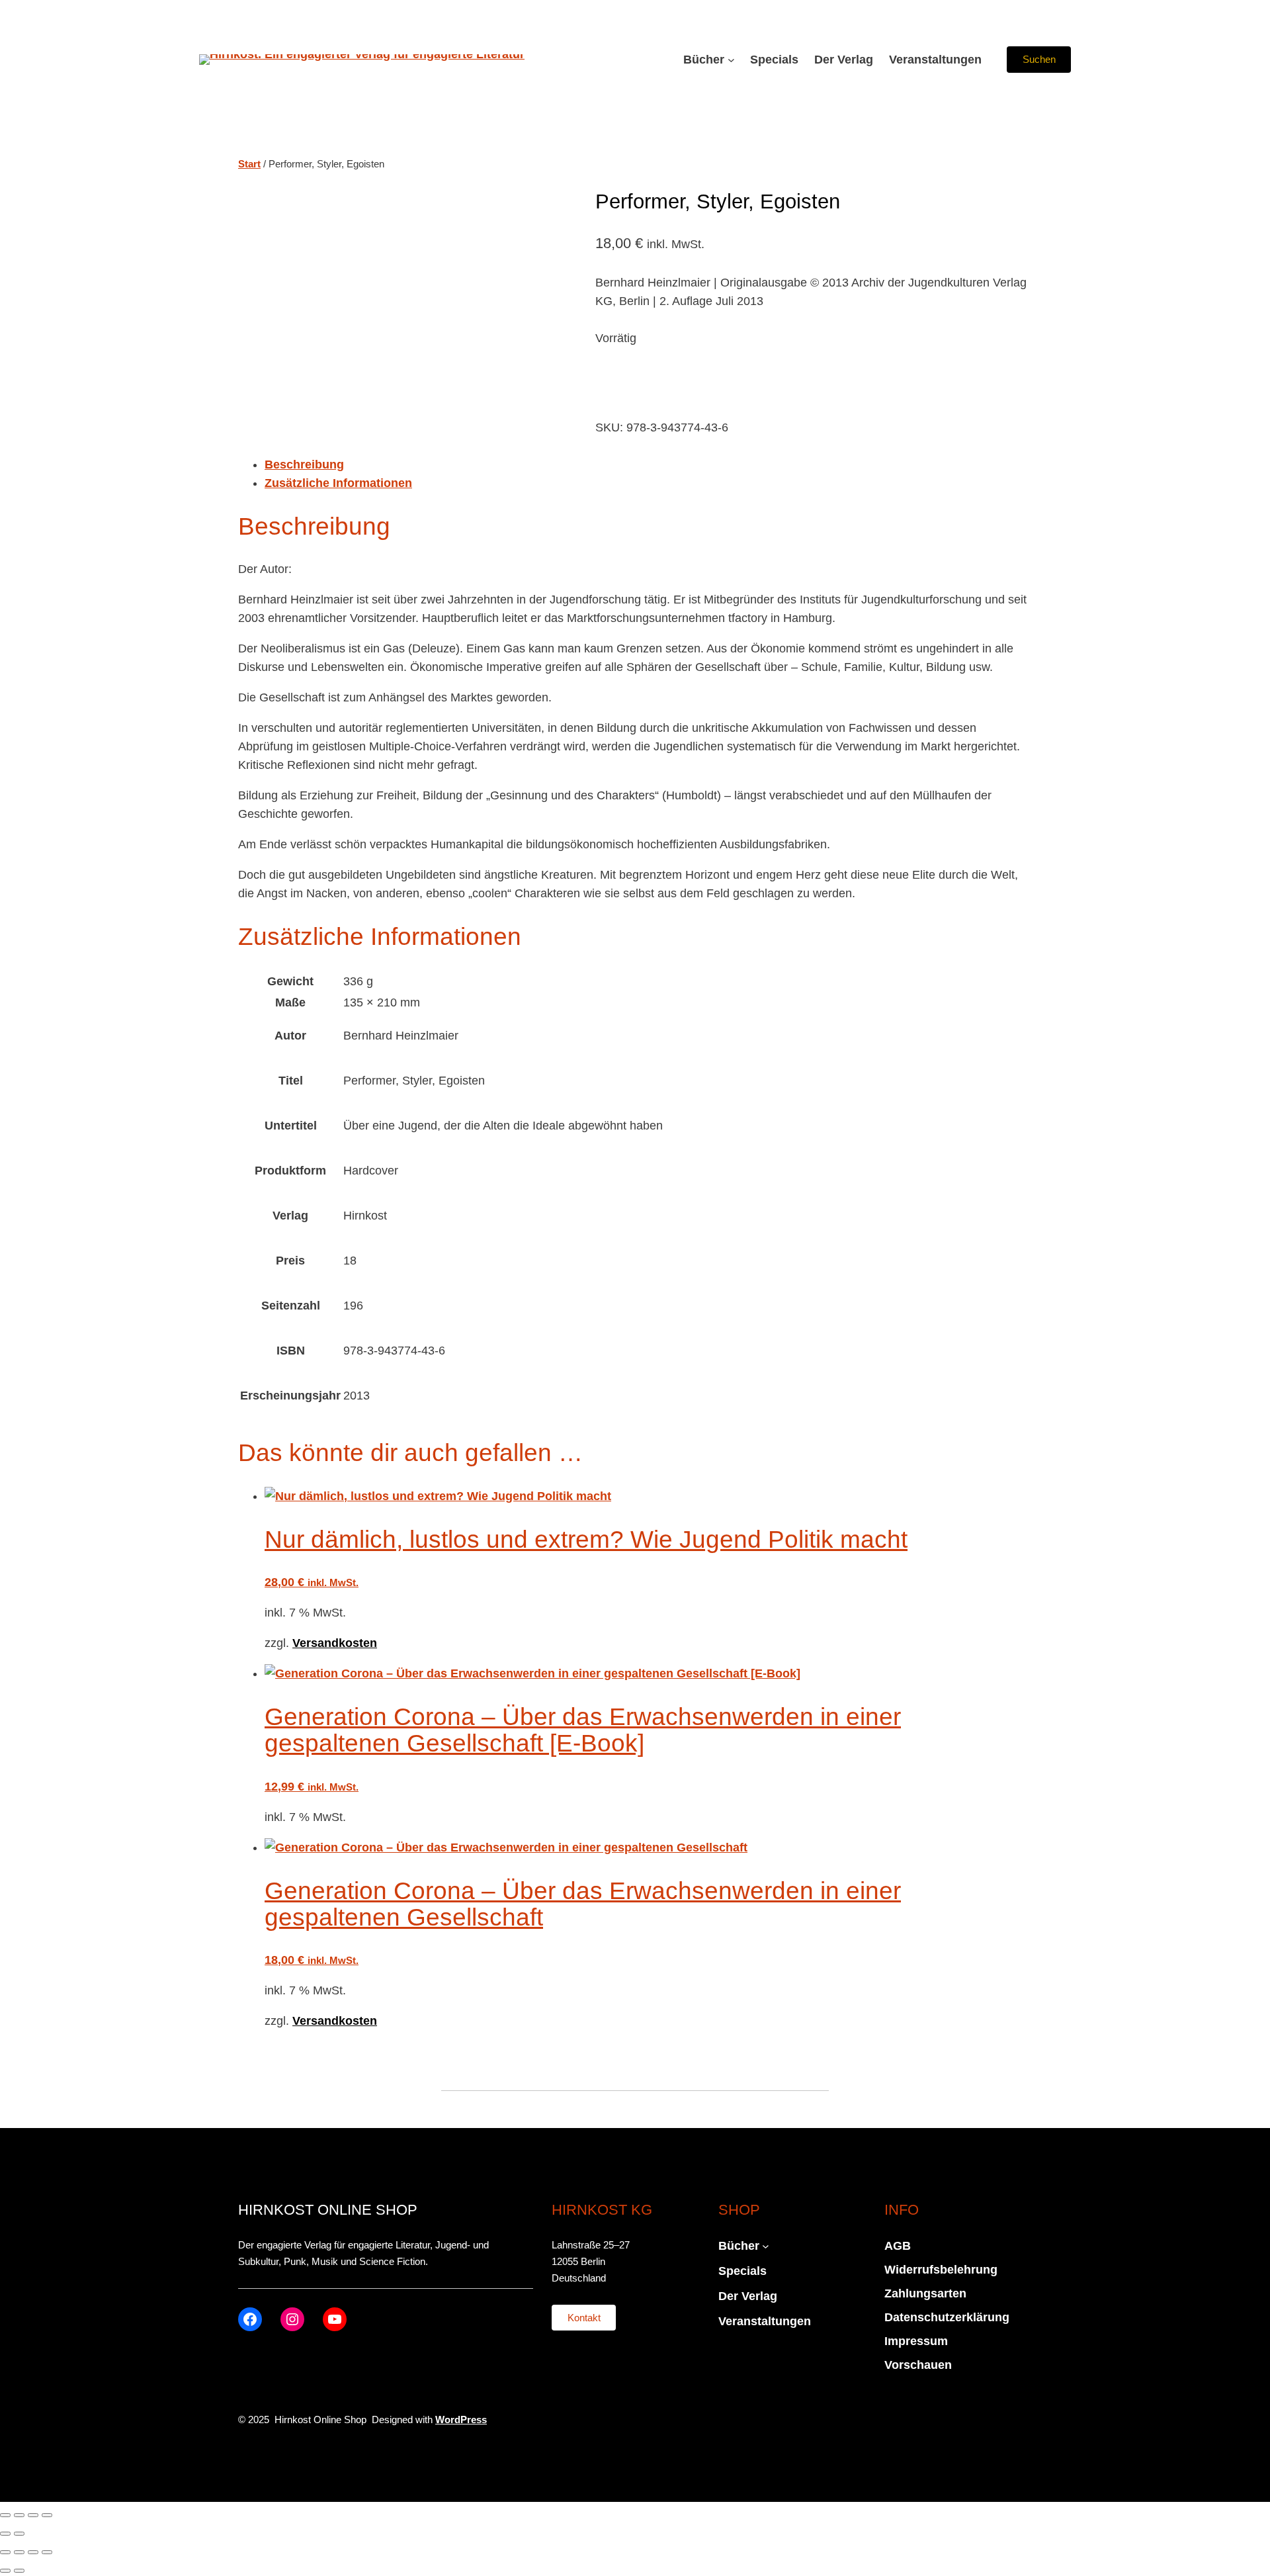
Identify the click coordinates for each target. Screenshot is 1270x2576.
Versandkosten (335, 1643)
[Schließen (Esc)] (47, 2515)
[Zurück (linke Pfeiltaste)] (5, 2534)
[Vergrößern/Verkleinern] (5, 2515)
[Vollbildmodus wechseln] (19, 2515)
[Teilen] (33, 2515)
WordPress (461, 2420)
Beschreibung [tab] (304, 465)
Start (249, 164)
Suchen (1039, 59)
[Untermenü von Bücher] (731, 60)
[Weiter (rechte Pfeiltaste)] (19, 2534)
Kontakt (584, 2318)
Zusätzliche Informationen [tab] (338, 483)
